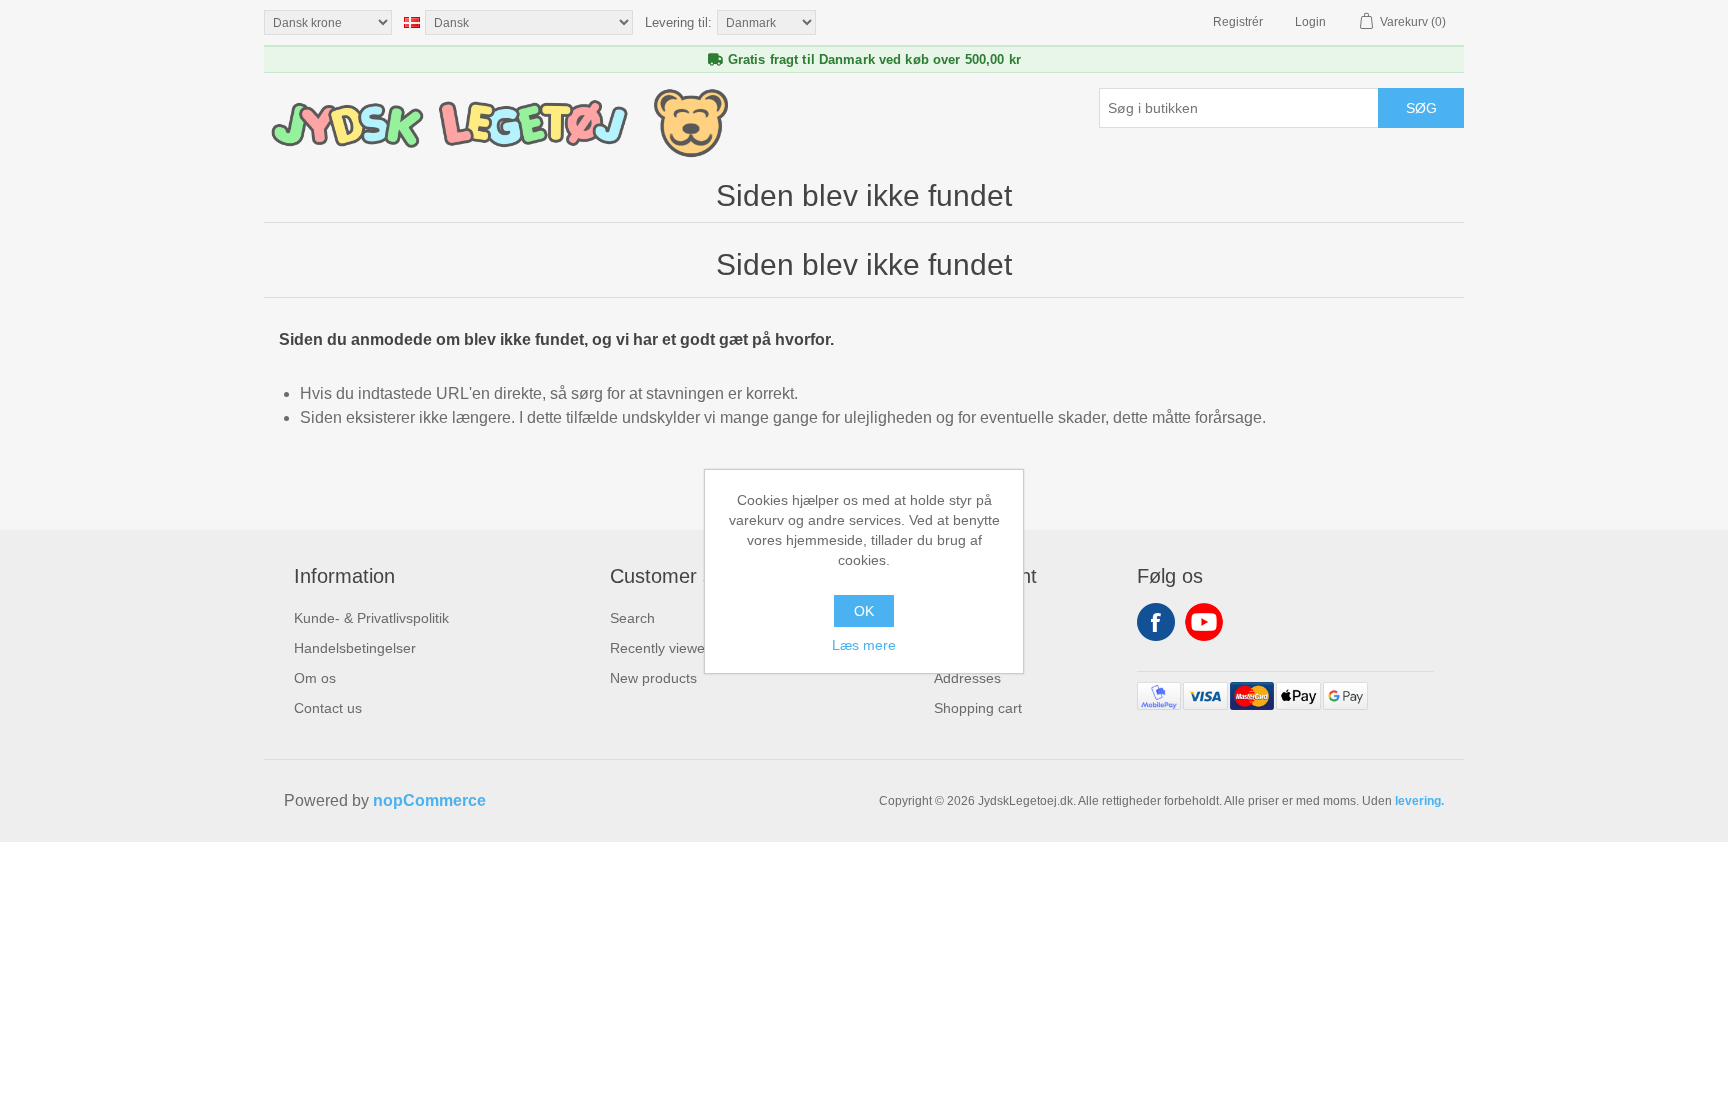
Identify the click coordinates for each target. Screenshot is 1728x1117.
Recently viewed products (691, 648)
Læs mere (864, 645)
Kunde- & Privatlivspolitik (371, 618)
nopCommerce (429, 800)
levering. (1419, 801)
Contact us (328, 708)
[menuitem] (371, 618)
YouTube (1204, 622)
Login (1310, 22)
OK (864, 611)
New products (653, 678)
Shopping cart (978, 708)
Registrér (1238, 22)
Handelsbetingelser (355, 648)
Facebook (1156, 622)
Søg (1421, 108)
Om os (315, 678)
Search (632, 618)
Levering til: (678, 22)
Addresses (967, 678)
